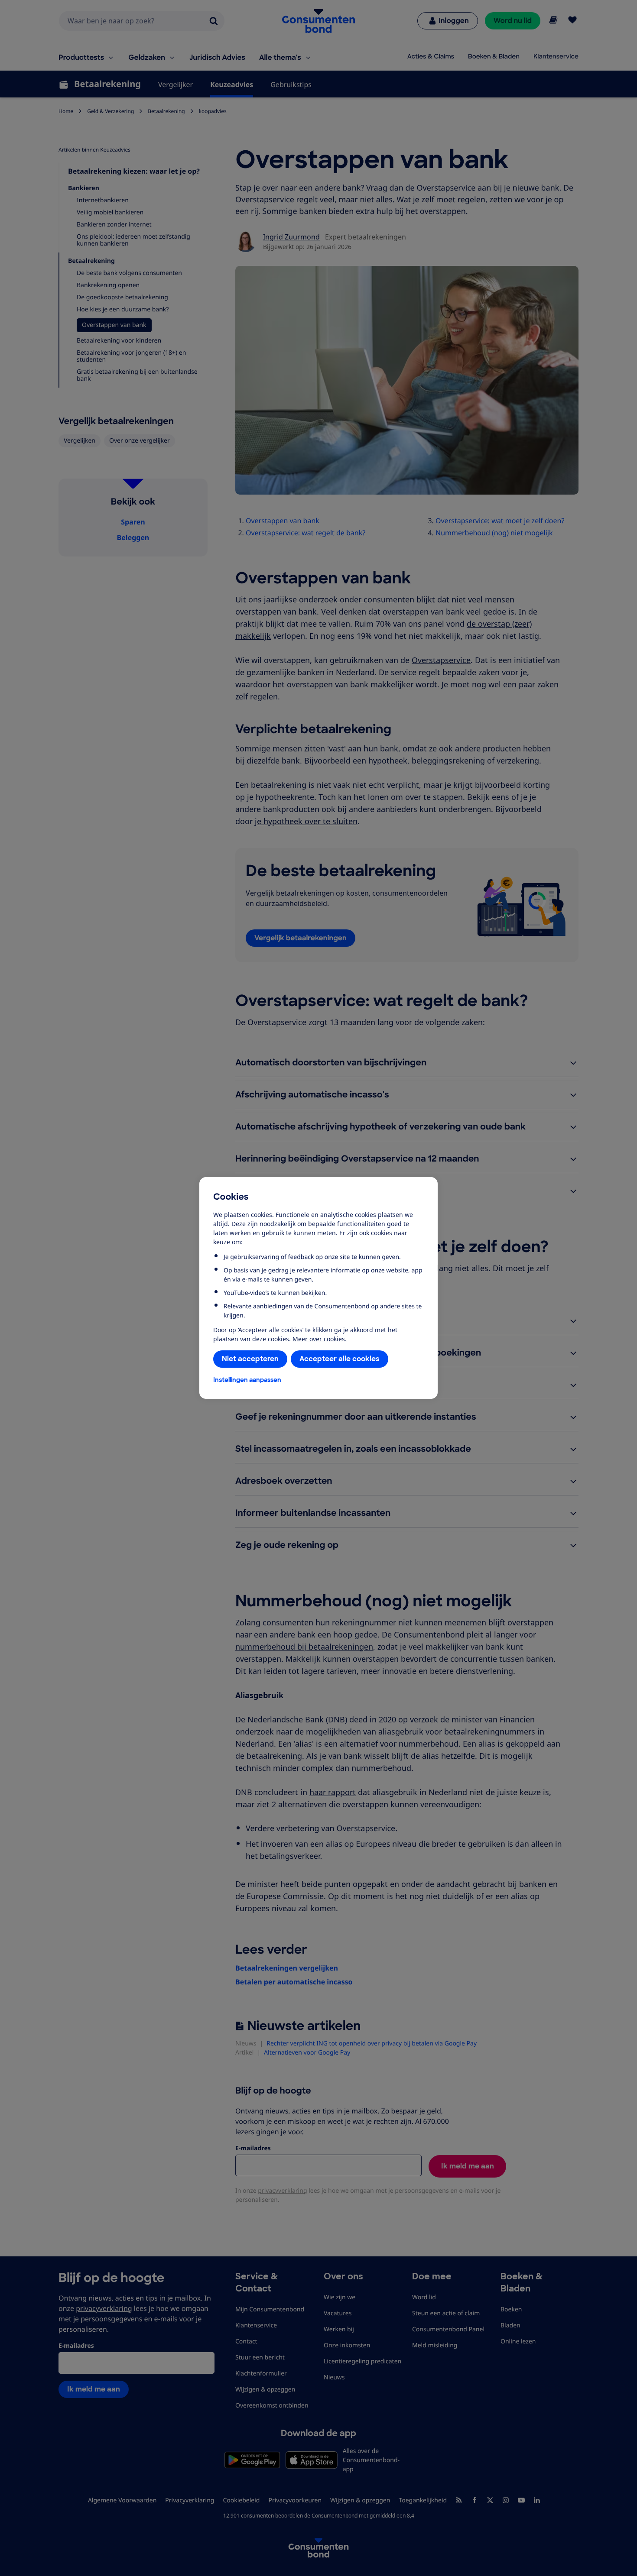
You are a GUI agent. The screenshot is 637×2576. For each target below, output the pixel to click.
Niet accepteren (250, 1359)
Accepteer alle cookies (340, 1359)
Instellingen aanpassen (247, 1380)
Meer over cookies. (320, 1339)
